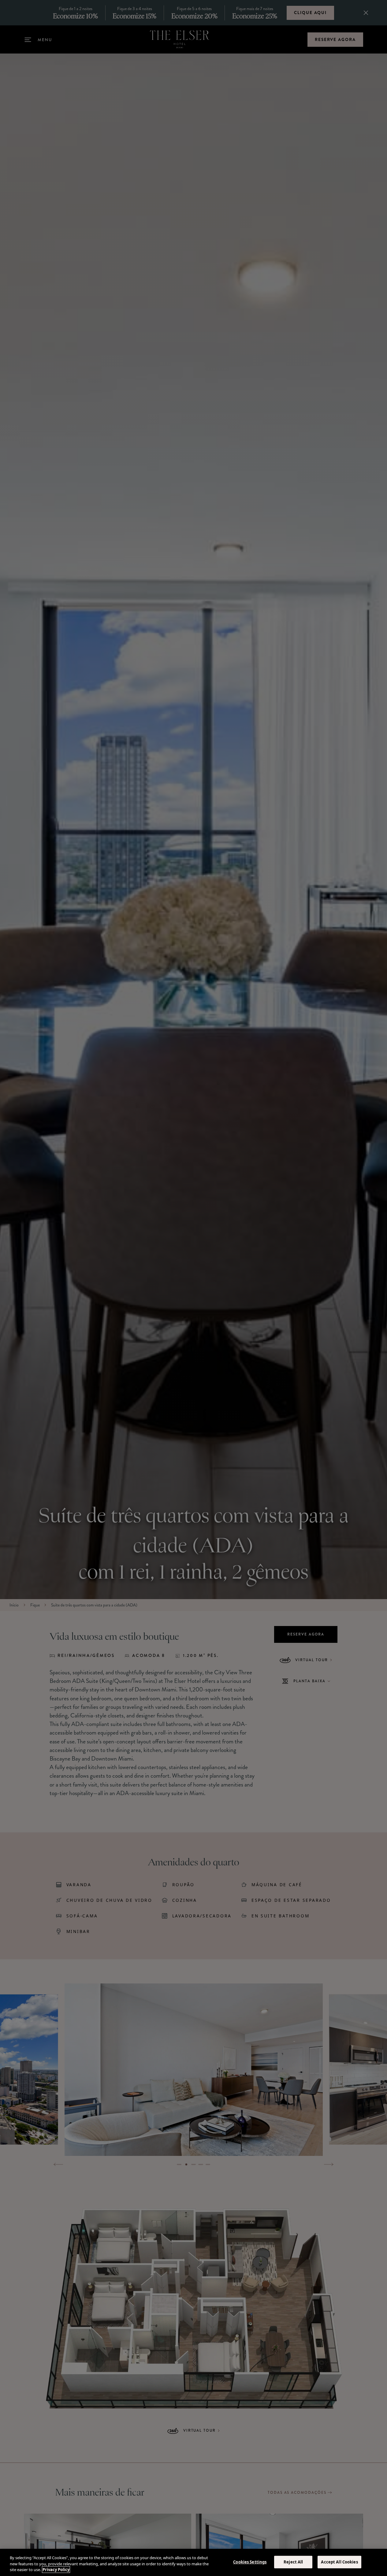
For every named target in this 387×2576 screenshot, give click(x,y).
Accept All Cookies (339, 2562)
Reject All (293, 2562)
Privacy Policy (56, 2570)
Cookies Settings (250, 2562)
